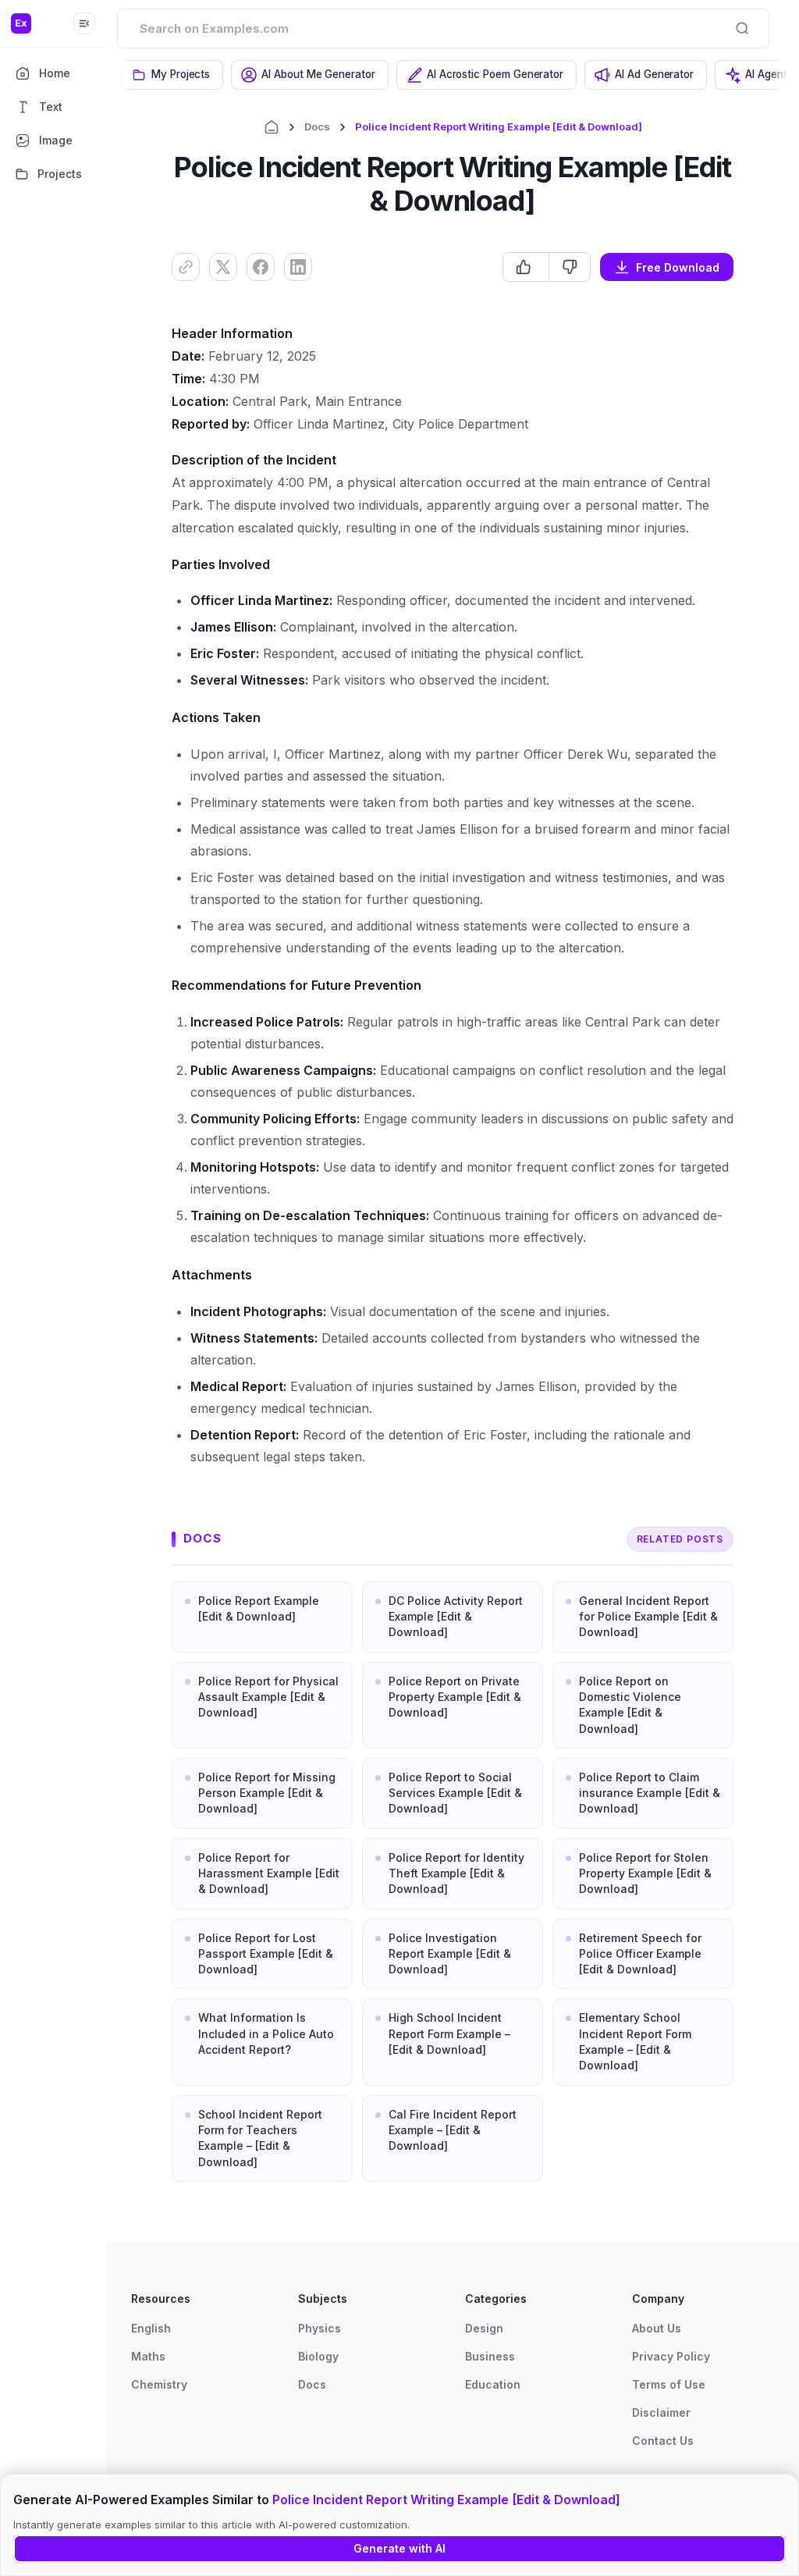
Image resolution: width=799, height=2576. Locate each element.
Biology (318, 2356)
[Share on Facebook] (261, 267)
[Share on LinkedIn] (298, 267)
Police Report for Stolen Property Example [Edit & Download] (645, 1873)
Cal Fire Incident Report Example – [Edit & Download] (453, 2130)
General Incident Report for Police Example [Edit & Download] (648, 1617)
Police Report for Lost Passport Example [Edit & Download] (266, 1954)
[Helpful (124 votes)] (526, 267)
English (151, 2328)
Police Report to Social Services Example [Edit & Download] (455, 1793)
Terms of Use (669, 2384)
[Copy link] (186, 267)
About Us (657, 2328)
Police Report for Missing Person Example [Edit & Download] (267, 1793)
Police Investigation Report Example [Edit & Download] (450, 1954)
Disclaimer (661, 2412)
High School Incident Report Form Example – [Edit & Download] (449, 2033)
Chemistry (159, 2384)
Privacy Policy (671, 2356)
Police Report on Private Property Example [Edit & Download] (455, 1697)
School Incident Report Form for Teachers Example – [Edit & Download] (260, 2138)
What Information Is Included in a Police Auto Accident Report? (266, 2033)
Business (490, 2356)
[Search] (742, 28)
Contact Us (663, 2441)
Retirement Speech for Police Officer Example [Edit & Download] (640, 1954)
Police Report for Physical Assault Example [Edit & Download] (268, 1697)
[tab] (172, 75)
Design (484, 2328)
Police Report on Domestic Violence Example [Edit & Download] (630, 1705)
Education (493, 2384)
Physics (320, 2328)
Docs (317, 126)
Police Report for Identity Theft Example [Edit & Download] (456, 1873)
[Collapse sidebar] (84, 23)
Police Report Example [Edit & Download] (259, 1608)
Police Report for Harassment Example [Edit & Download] (269, 1873)
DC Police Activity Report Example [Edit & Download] (456, 1617)
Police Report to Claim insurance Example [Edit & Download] (650, 1793)
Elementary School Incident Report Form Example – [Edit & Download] (635, 2041)
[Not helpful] (569, 267)
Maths (148, 2356)
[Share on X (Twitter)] (223, 267)
